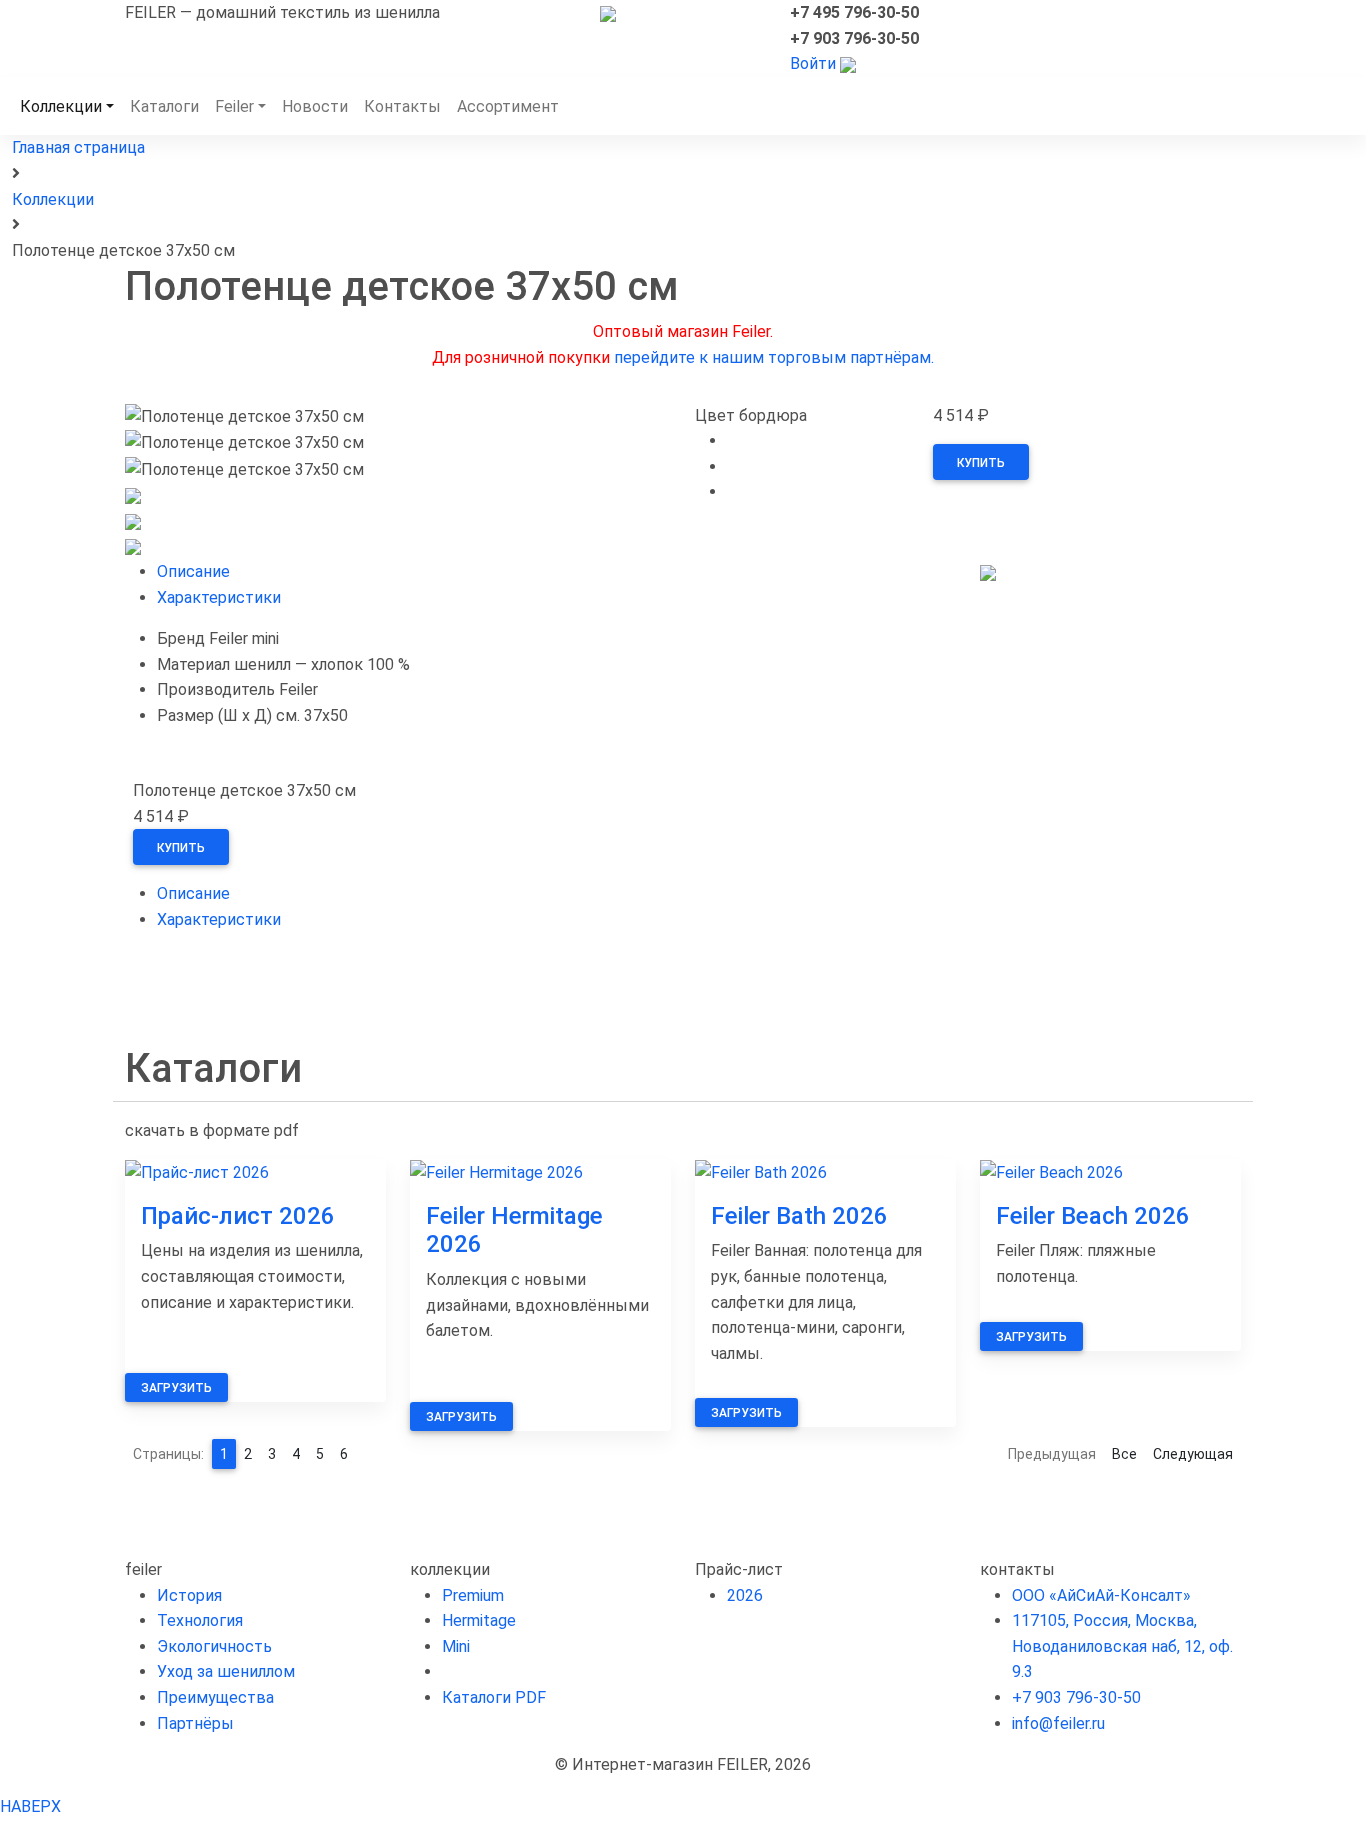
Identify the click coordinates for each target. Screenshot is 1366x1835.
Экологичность (214, 1646)
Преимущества (215, 1697)
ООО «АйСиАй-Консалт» (1101, 1595)
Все (1124, 1454)
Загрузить (176, 1388)
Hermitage (479, 1620)
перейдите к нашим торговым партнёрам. (774, 357)
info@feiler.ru (1058, 1723)
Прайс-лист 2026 (238, 1216)
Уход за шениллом (226, 1671)
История (189, 1595)
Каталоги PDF (494, 1697)
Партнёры (195, 1723)
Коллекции (61, 106)
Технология (200, 1620)
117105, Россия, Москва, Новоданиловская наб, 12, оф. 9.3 (1122, 1646)
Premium (473, 1595)
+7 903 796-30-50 (1076, 1697)
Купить (981, 463)
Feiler (234, 106)
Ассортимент (508, 106)
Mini (456, 1646)
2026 (745, 1595)
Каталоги (164, 106)
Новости (315, 106)
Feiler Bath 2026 (799, 1216)
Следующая (1193, 1454)
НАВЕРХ (30, 1806)
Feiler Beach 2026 (1093, 1216)
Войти (813, 63)
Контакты (402, 106)
